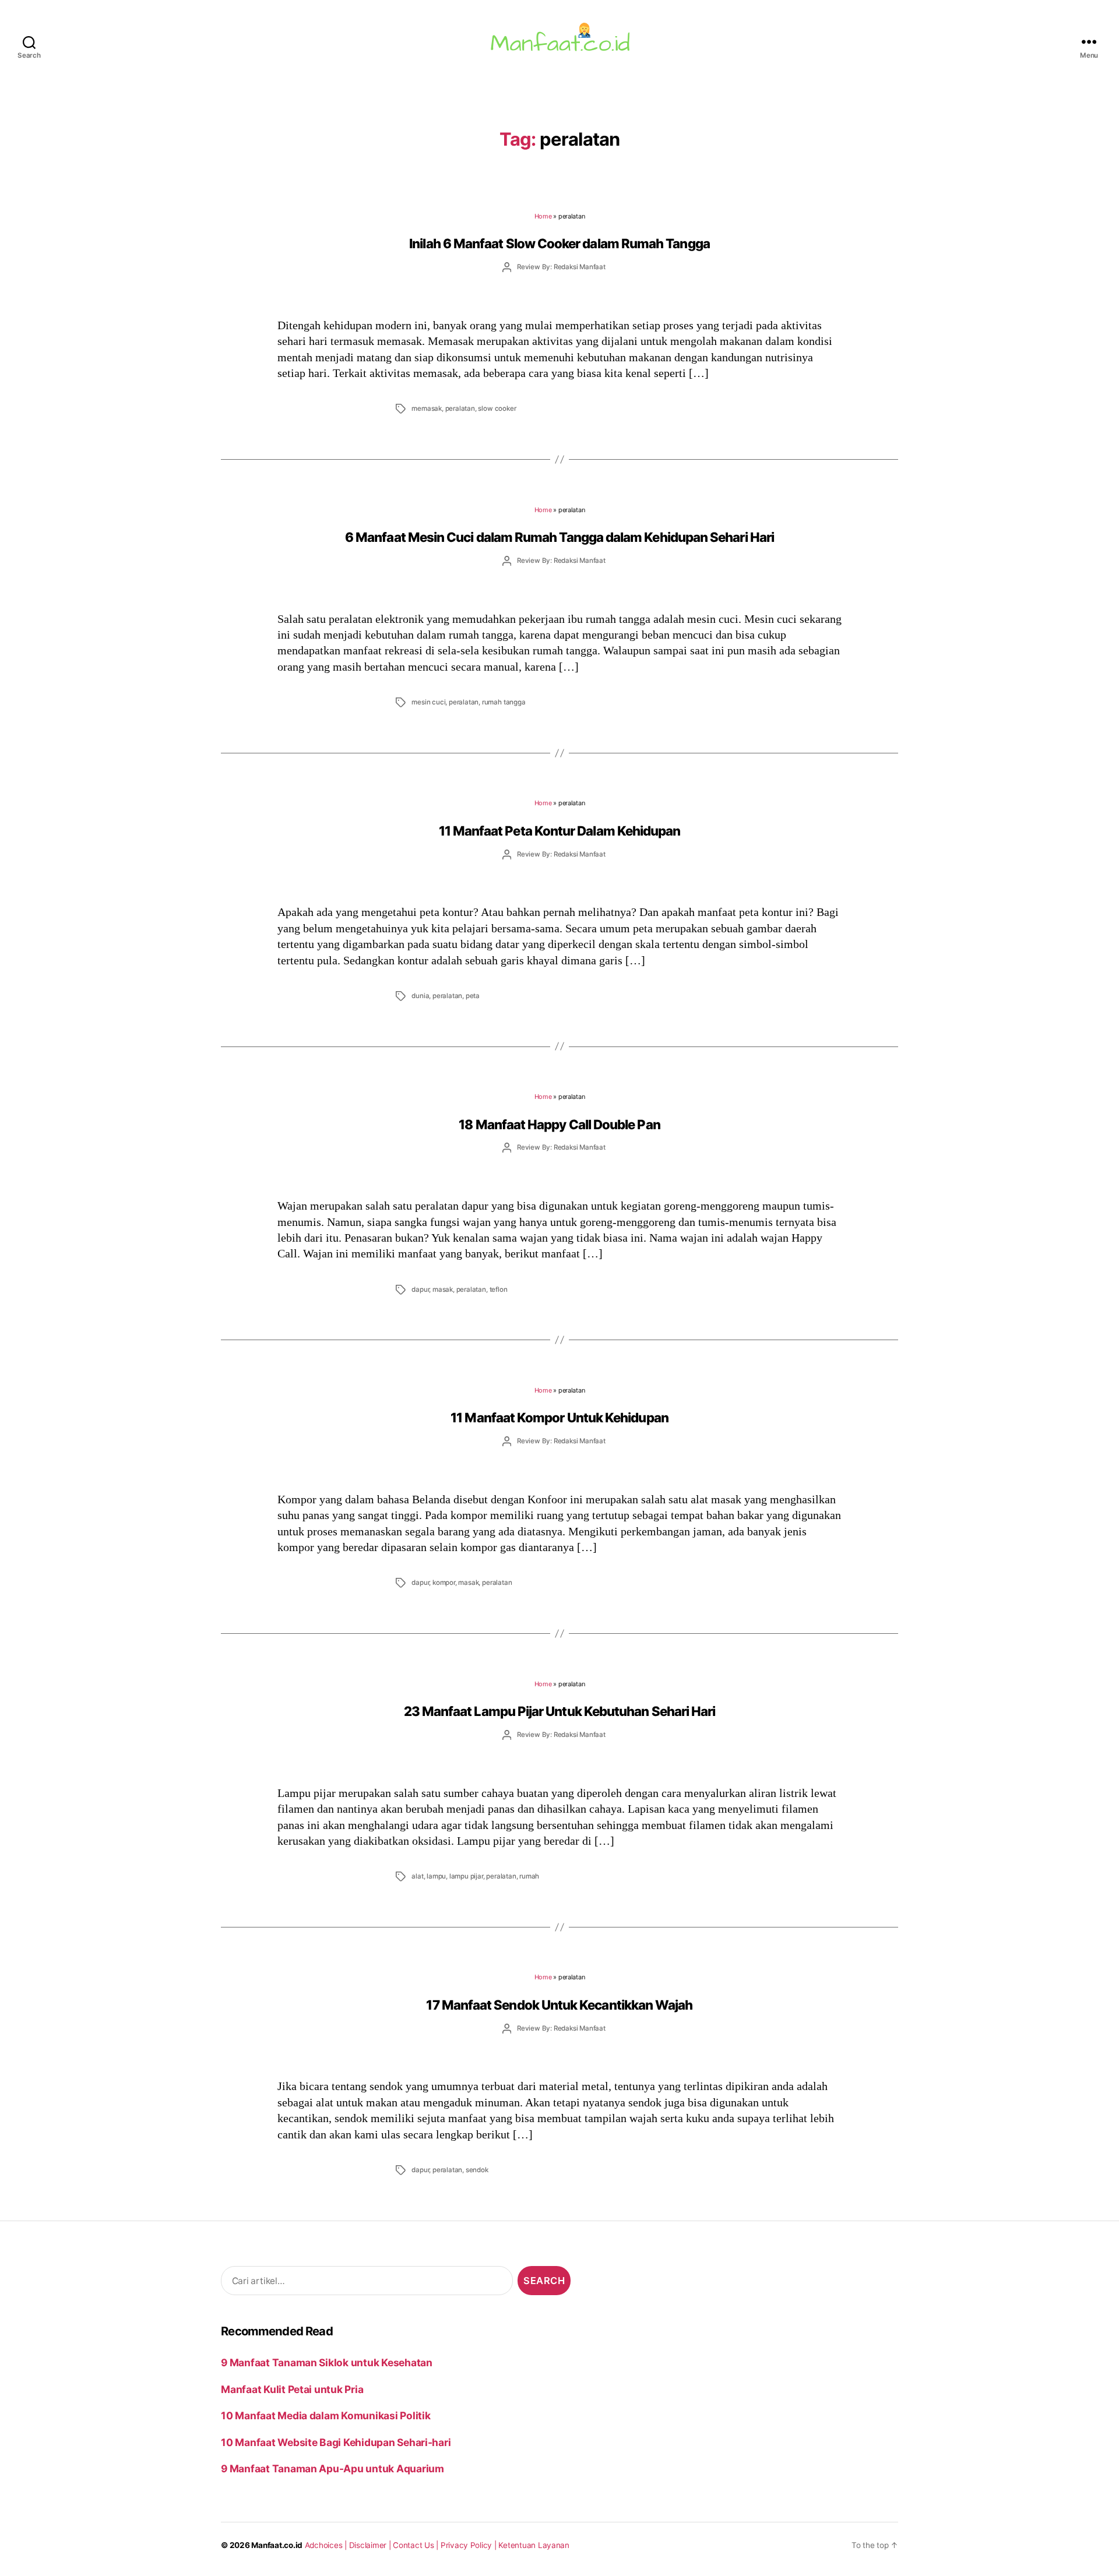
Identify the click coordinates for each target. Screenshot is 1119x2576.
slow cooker (497, 408)
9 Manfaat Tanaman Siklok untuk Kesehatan (327, 2362)
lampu (436, 1876)
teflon (499, 1289)
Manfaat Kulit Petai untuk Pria (292, 2389)
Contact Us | (417, 2545)
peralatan (460, 408)
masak (443, 1289)
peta (473, 996)
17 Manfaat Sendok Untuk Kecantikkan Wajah (559, 2005)
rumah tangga (504, 702)
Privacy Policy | (470, 2545)
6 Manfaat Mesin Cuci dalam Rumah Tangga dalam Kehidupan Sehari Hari (559, 537)
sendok (477, 2170)
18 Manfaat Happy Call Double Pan (559, 1124)
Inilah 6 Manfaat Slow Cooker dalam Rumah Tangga (559, 243)
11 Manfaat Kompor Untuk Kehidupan (559, 1417)
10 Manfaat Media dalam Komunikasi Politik (326, 2415)
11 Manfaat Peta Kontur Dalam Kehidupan (560, 831)
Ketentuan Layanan (534, 2545)
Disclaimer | (371, 2545)
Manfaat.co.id (277, 2545)
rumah (529, 1876)
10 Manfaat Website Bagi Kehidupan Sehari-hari (336, 2442)
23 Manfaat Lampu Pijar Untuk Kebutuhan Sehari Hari (560, 1711)
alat (417, 1876)
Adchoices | (327, 2545)
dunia (420, 996)
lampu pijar (466, 1876)
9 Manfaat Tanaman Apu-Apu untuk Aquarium (332, 2468)
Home (543, 216)
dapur (420, 1289)
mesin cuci (428, 702)
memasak (427, 408)
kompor (444, 1583)
